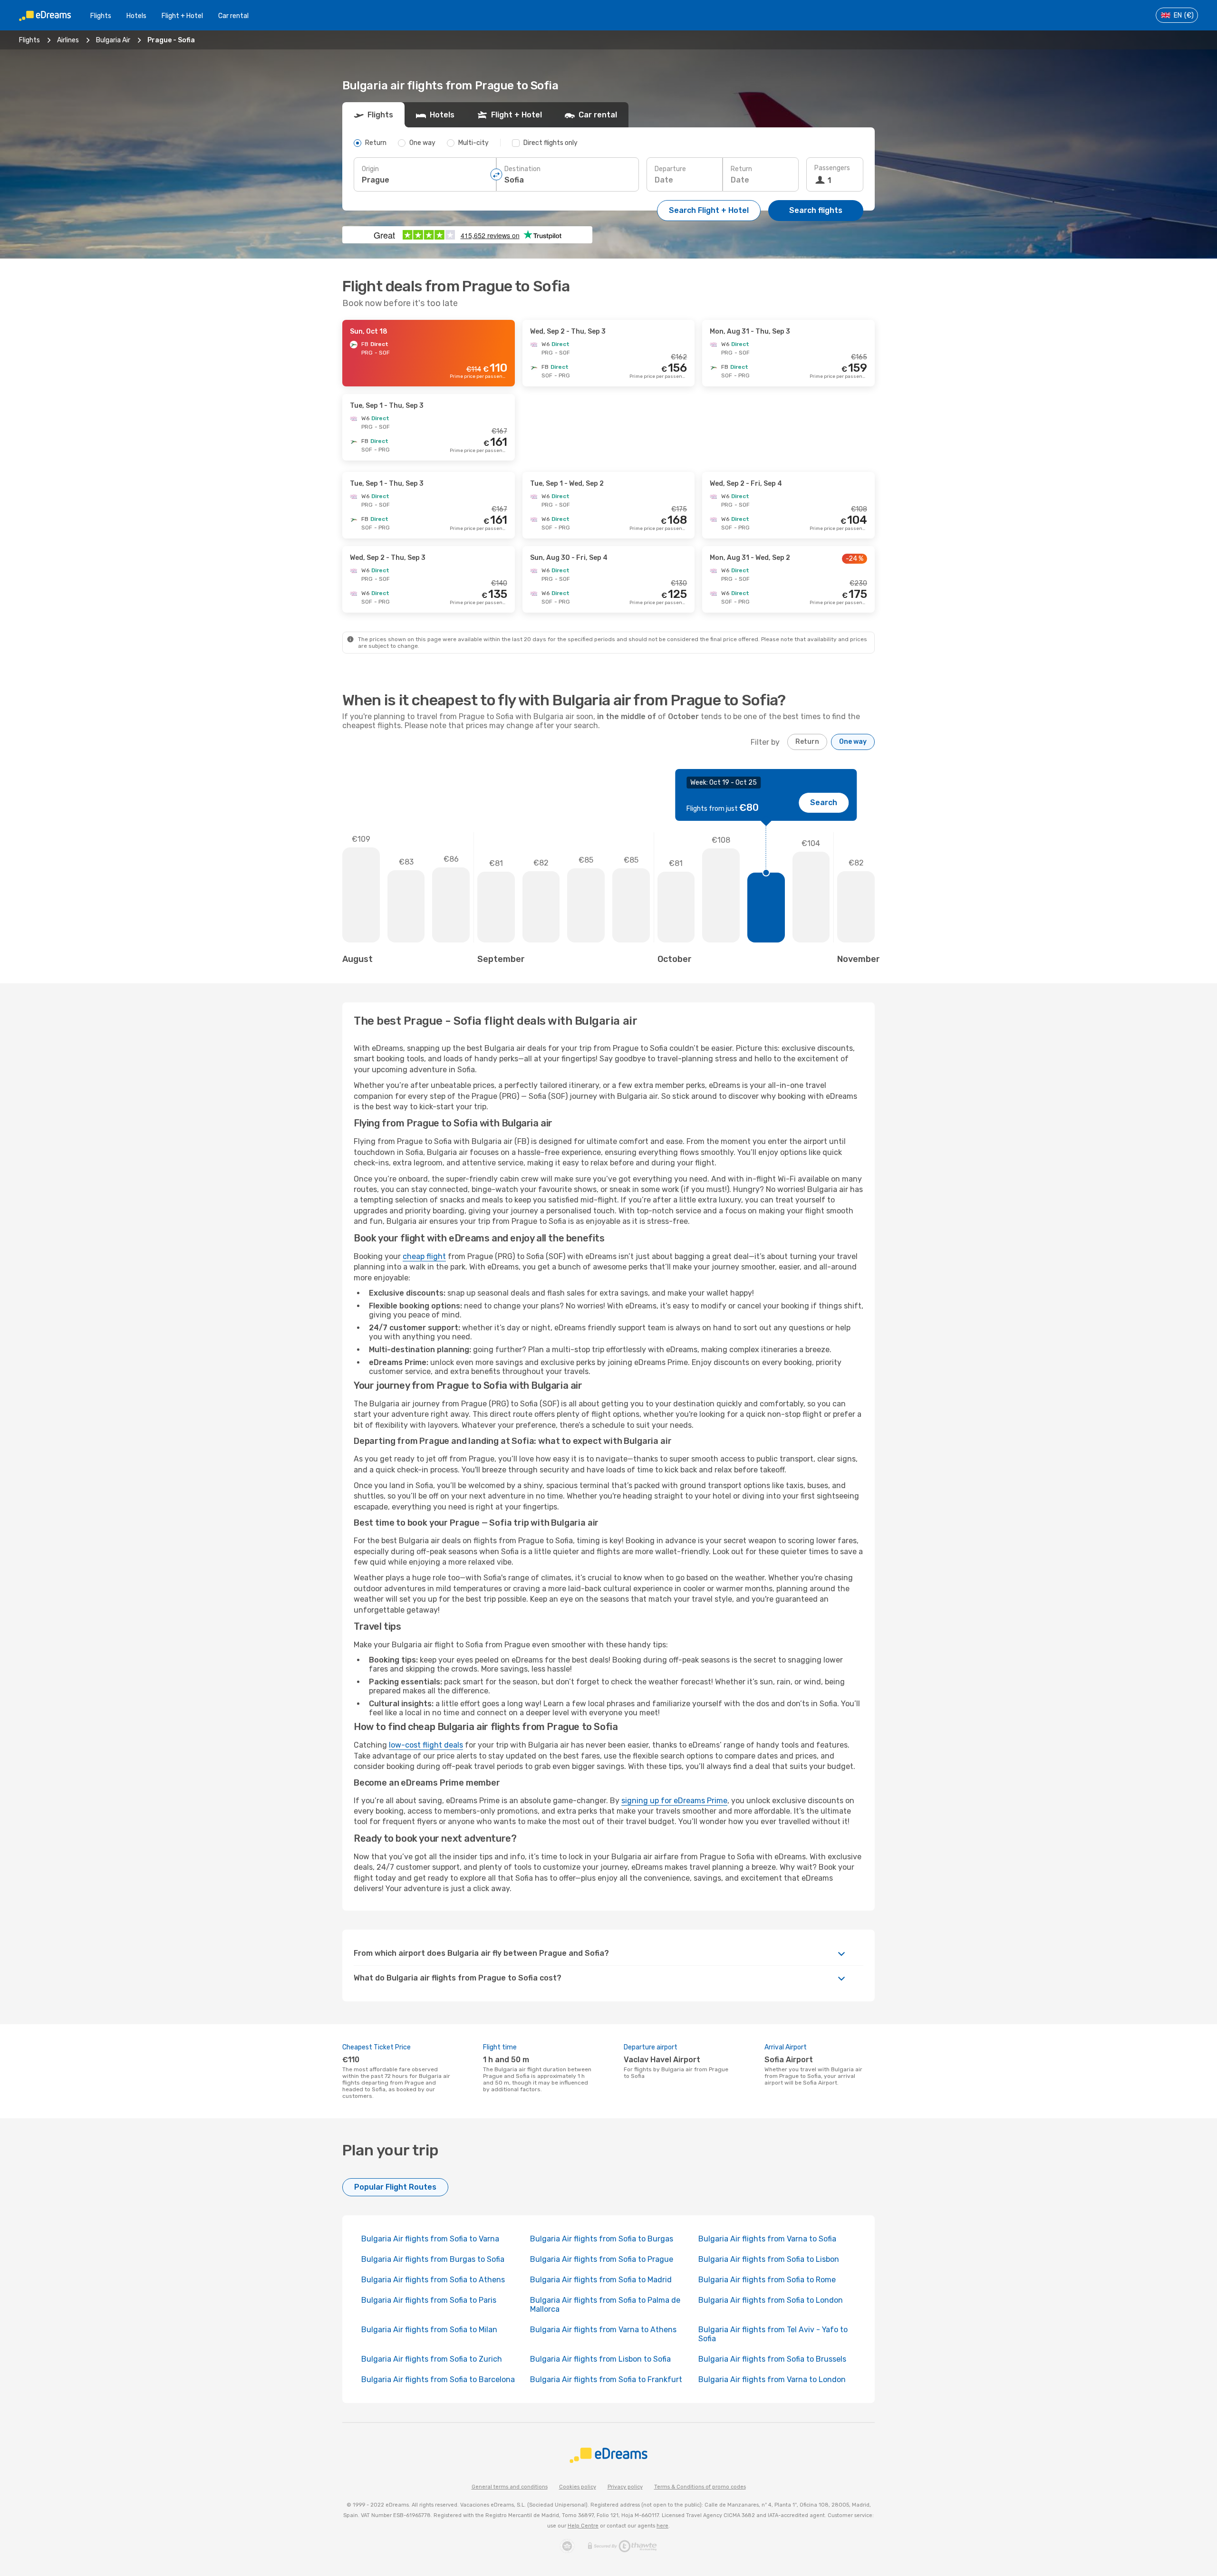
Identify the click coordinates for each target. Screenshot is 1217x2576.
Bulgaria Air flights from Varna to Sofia (767, 2239)
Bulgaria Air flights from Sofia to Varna (430, 2239)
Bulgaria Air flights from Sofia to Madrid (601, 2280)
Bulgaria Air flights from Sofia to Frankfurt (606, 2379)
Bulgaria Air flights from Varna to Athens (603, 2330)
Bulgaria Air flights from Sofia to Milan (429, 2330)
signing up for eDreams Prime (674, 1801)
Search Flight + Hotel (709, 210)
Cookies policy (578, 2487)
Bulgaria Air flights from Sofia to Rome (767, 2280)
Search (824, 803)
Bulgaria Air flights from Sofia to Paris (429, 2300)
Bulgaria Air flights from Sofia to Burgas (602, 2239)
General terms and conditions (510, 2487)
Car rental (233, 16)
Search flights (816, 210)
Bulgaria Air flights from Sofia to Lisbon (769, 2259)
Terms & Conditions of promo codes (700, 2487)
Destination (522, 169)
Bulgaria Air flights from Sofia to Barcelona (438, 2379)
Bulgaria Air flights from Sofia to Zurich (432, 2359)
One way (853, 742)
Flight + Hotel (182, 16)
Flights (101, 16)
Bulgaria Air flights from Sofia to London (771, 2300)
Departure (670, 169)
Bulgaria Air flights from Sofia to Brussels (772, 2359)
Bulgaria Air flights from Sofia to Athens (433, 2280)
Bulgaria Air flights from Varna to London (772, 2379)
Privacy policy (625, 2487)
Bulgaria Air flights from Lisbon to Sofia (600, 2359)
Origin (370, 169)
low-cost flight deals (426, 1745)
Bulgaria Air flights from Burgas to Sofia (433, 2259)
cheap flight (424, 1256)
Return (741, 169)
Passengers (832, 168)
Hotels (136, 16)
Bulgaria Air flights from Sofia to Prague (602, 2259)
